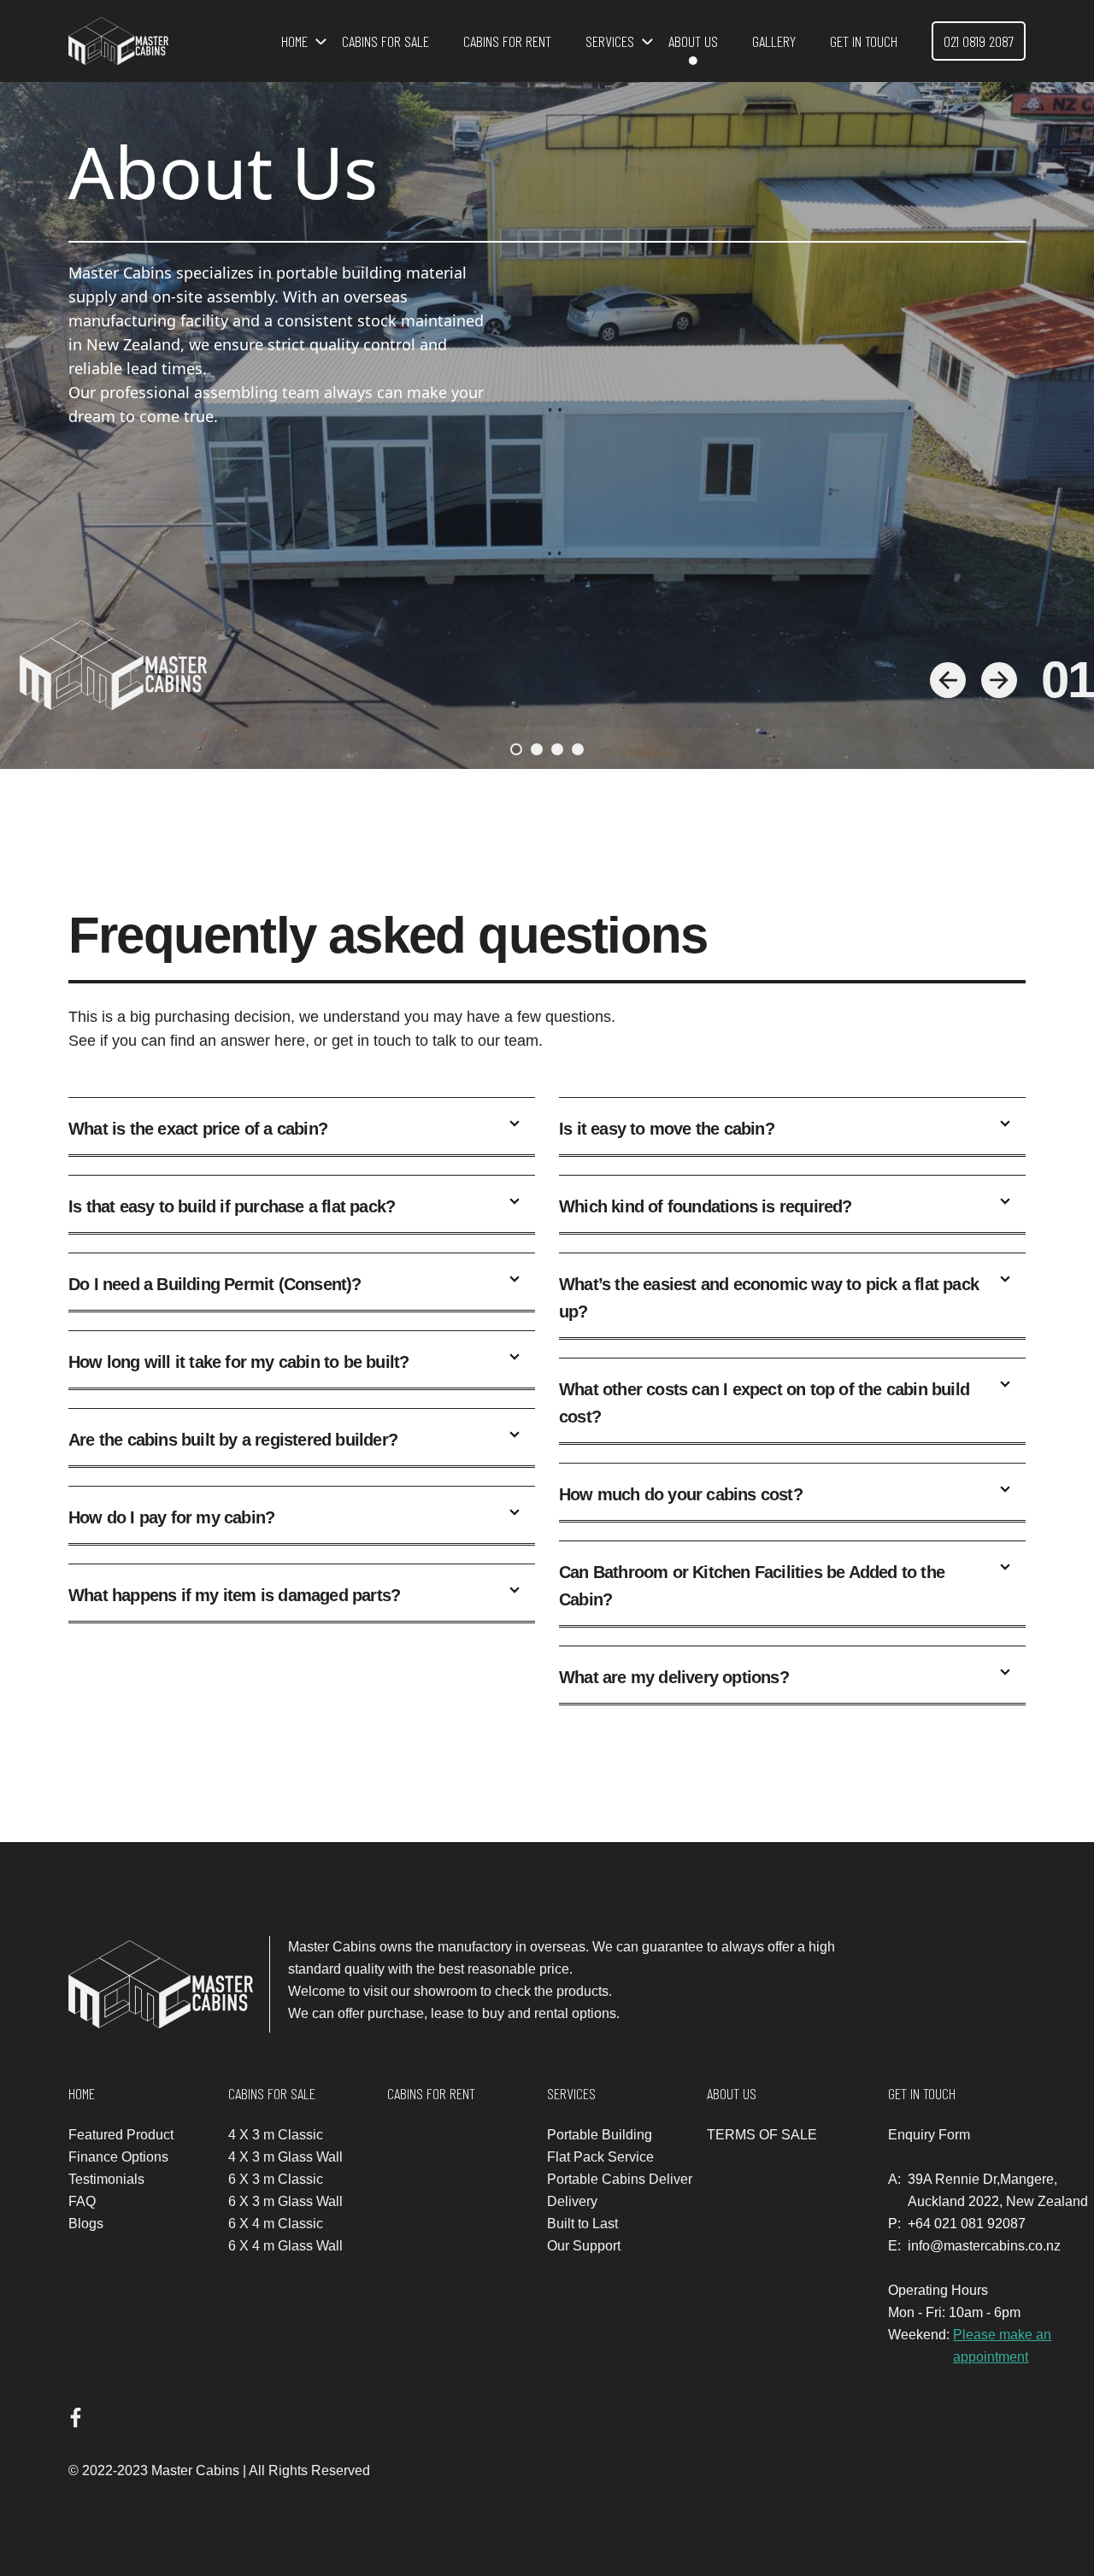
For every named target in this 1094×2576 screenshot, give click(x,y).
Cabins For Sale (385, 41)
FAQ (82, 2201)
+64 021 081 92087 (967, 2224)
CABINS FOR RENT (507, 41)
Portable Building (600, 2135)
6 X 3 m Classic (276, 2179)
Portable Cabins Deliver (620, 2179)
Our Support (584, 2246)
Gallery (774, 41)
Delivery (572, 2201)
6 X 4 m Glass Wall (285, 2246)
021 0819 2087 (979, 41)
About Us (693, 41)
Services (610, 41)
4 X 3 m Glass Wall (285, 2157)
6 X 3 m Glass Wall (285, 2201)
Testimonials (106, 2179)
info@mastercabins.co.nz (984, 2246)
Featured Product (121, 2135)
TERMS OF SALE (762, 2135)
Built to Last (582, 2224)
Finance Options (118, 2157)
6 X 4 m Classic (276, 2224)
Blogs (86, 2224)
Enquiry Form (929, 2135)
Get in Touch (864, 41)
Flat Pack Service (600, 2157)
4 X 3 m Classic (276, 2135)
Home (294, 41)
